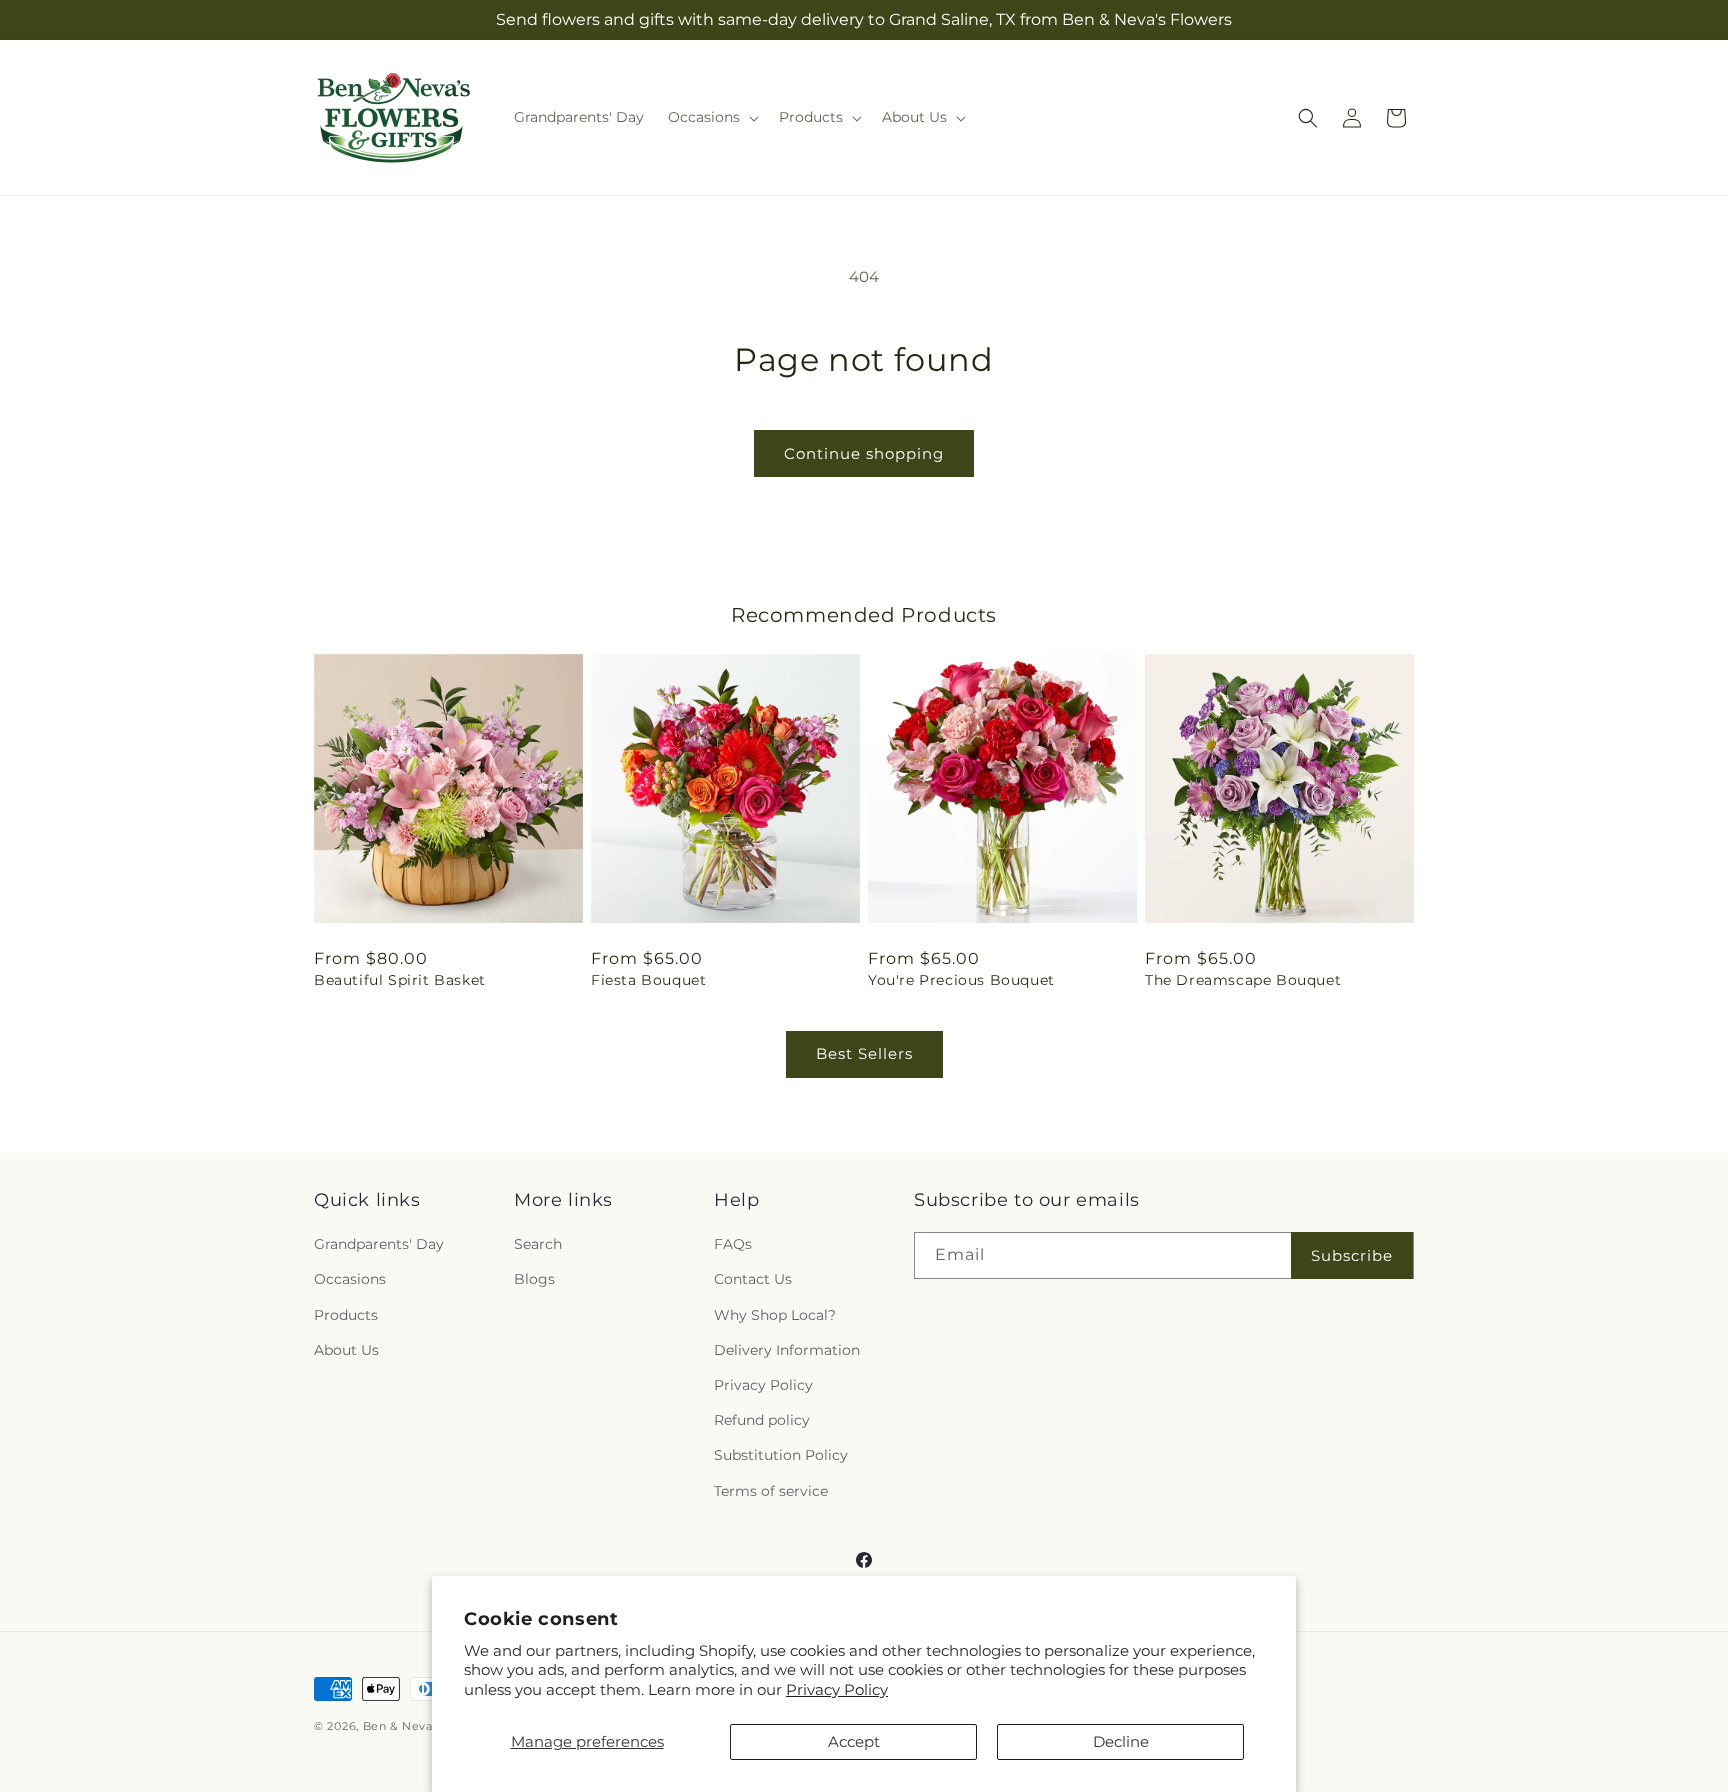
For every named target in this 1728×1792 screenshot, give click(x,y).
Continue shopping (864, 453)
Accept (854, 1741)
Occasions (350, 1279)
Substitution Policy (781, 1455)
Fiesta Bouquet (648, 980)
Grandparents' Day (379, 1244)
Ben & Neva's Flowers (428, 1726)
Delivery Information (787, 1350)
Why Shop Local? (775, 1315)
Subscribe (1352, 1255)
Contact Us (753, 1279)
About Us (346, 1350)
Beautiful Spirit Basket (400, 980)
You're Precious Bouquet (961, 980)
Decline (1121, 1741)
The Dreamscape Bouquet (1243, 980)
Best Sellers (864, 1053)
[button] (711, 117)
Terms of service (771, 1491)
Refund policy (762, 1420)
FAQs (733, 1244)
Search (538, 1244)
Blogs (534, 1279)
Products (346, 1315)
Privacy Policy (837, 1689)
